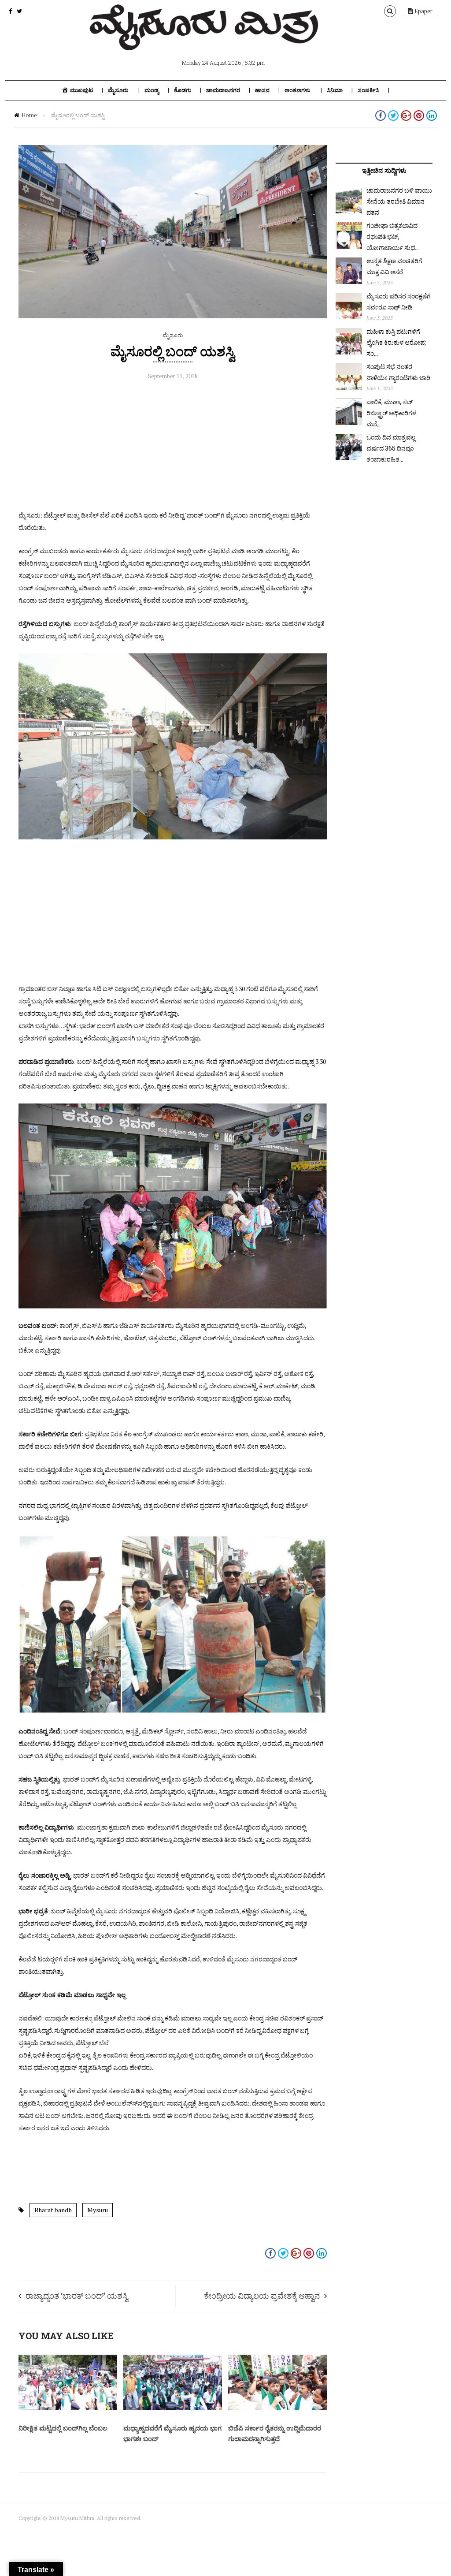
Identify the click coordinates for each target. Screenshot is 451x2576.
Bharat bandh (53, 2210)
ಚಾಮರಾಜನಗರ (223, 90)
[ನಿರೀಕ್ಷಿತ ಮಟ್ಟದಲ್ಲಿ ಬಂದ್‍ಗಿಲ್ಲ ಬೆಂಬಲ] (68, 2408)
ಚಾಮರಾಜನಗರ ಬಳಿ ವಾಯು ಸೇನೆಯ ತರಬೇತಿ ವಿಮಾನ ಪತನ (399, 201)
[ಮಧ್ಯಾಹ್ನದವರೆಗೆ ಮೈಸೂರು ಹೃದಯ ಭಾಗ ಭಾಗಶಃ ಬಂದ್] (173, 2408)
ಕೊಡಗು (183, 90)
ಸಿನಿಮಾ (335, 90)
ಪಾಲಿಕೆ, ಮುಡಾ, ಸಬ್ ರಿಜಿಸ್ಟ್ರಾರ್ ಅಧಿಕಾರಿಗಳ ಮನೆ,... (391, 413)
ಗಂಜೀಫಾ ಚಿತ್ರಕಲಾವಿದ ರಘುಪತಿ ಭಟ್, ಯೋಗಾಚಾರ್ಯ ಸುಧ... (393, 237)
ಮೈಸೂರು (118, 90)
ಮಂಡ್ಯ (152, 90)
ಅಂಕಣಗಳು (298, 90)
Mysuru (98, 2210)
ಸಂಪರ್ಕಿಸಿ (368, 90)
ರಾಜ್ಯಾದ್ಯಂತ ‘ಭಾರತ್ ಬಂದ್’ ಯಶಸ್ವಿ (77, 2296)
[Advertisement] (173, 447)
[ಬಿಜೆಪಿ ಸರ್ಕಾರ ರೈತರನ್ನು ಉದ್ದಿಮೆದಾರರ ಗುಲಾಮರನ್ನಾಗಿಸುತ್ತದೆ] (277, 2408)
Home (29, 115)
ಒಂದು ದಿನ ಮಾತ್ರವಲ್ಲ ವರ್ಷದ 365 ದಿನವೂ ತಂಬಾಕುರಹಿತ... (391, 448)
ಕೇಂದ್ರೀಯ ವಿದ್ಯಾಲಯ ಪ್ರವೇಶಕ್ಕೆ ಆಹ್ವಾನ (262, 2296)
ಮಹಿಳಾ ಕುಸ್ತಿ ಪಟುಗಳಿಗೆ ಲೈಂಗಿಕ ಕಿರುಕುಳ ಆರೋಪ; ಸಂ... (396, 342)
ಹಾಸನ (262, 90)
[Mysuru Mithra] (206, 40)
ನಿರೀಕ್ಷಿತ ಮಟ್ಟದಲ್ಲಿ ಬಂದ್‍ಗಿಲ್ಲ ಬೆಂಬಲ (63, 2428)
